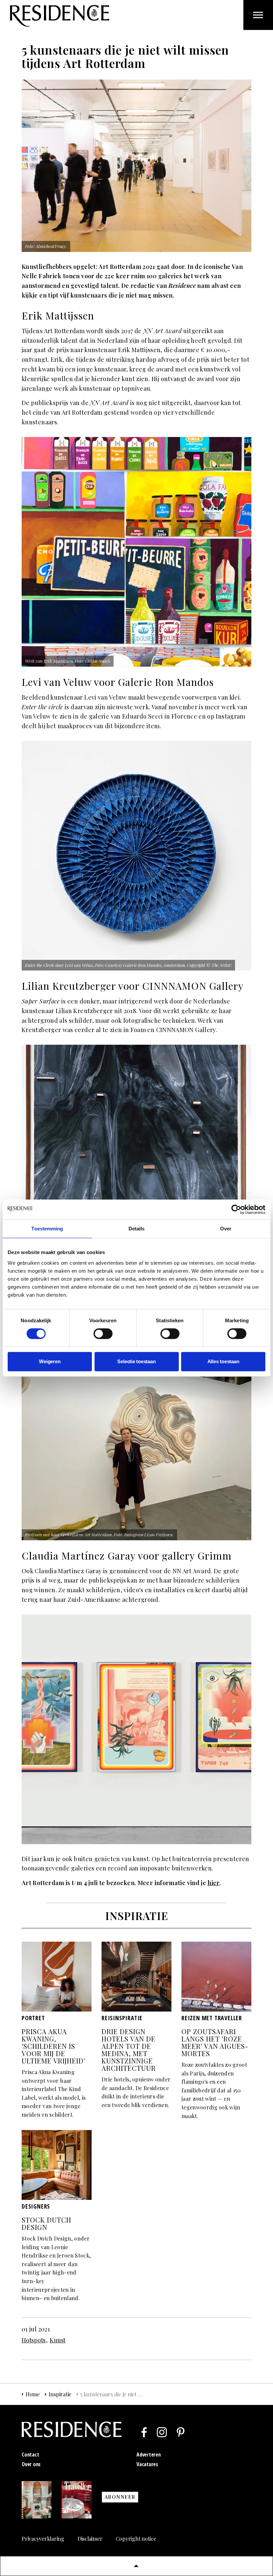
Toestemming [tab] (47, 1229)
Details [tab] (137, 1229)
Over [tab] (226, 1229)
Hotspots (34, 2340)
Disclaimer (90, 2539)
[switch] (103, 1334)
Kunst (58, 2340)
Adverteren (149, 2455)
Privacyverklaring (43, 2539)
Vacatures (147, 2464)
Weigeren (50, 1361)
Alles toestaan (223, 1361)
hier (213, 1883)
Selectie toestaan (136, 1361)
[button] (136, 2566)
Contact (30, 2455)
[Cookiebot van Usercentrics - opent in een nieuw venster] (236, 1209)
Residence (60, 16)
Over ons (31, 2464)
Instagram (230, 716)
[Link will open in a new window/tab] (144, 2432)
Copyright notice (136, 2539)
